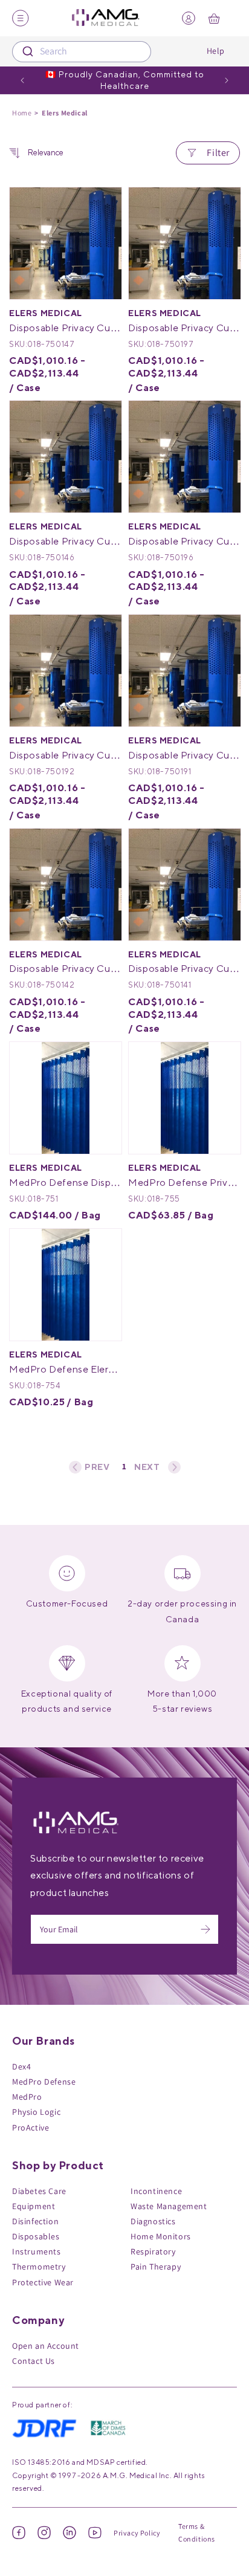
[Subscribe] (205, 1929)
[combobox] (82, 52)
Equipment (34, 2206)
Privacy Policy (137, 2533)
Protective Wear (43, 2282)
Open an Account (46, 2346)
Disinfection (35, 2221)
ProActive (31, 2128)
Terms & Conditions (197, 2533)
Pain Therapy (156, 2267)
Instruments (37, 2251)
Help (216, 51)
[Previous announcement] (22, 80)
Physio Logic (36, 2112)
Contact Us (34, 2361)
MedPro (27, 2097)
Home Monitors (161, 2236)
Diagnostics (153, 2221)
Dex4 (21, 2066)
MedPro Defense (44, 2082)
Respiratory (153, 2251)
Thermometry (39, 2267)
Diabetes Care (39, 2191)
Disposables (36, 2236)
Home (22, 113)
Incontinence (156, 2191)
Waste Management (169, 2206)
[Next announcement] (227, 80)
